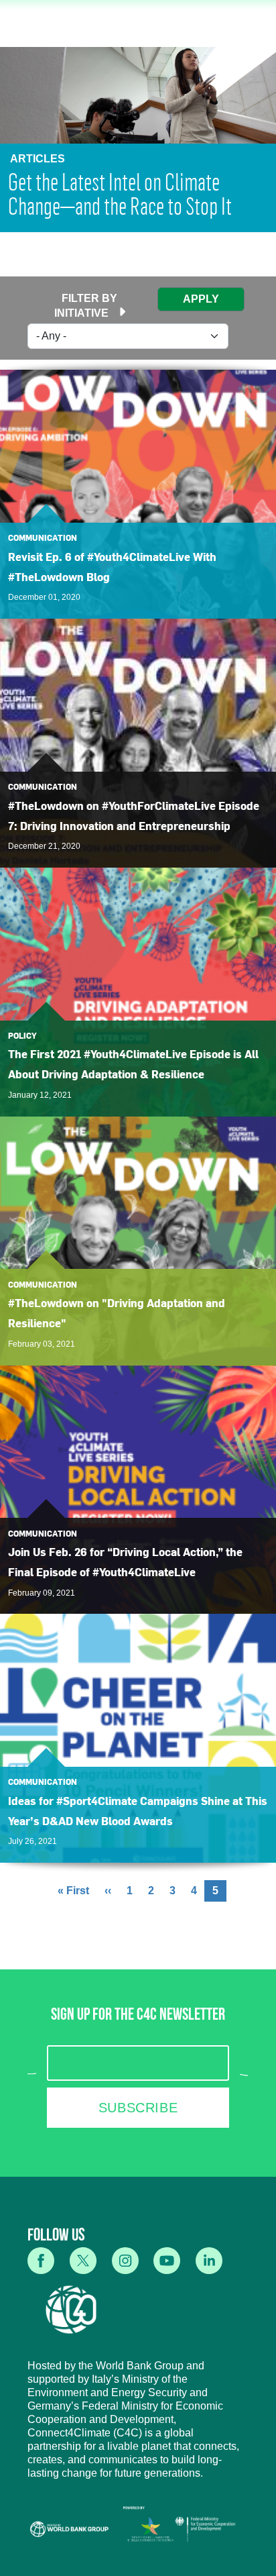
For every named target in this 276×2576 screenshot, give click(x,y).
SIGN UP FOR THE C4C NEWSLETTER (138, 2017)
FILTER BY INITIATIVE (86, 306)
